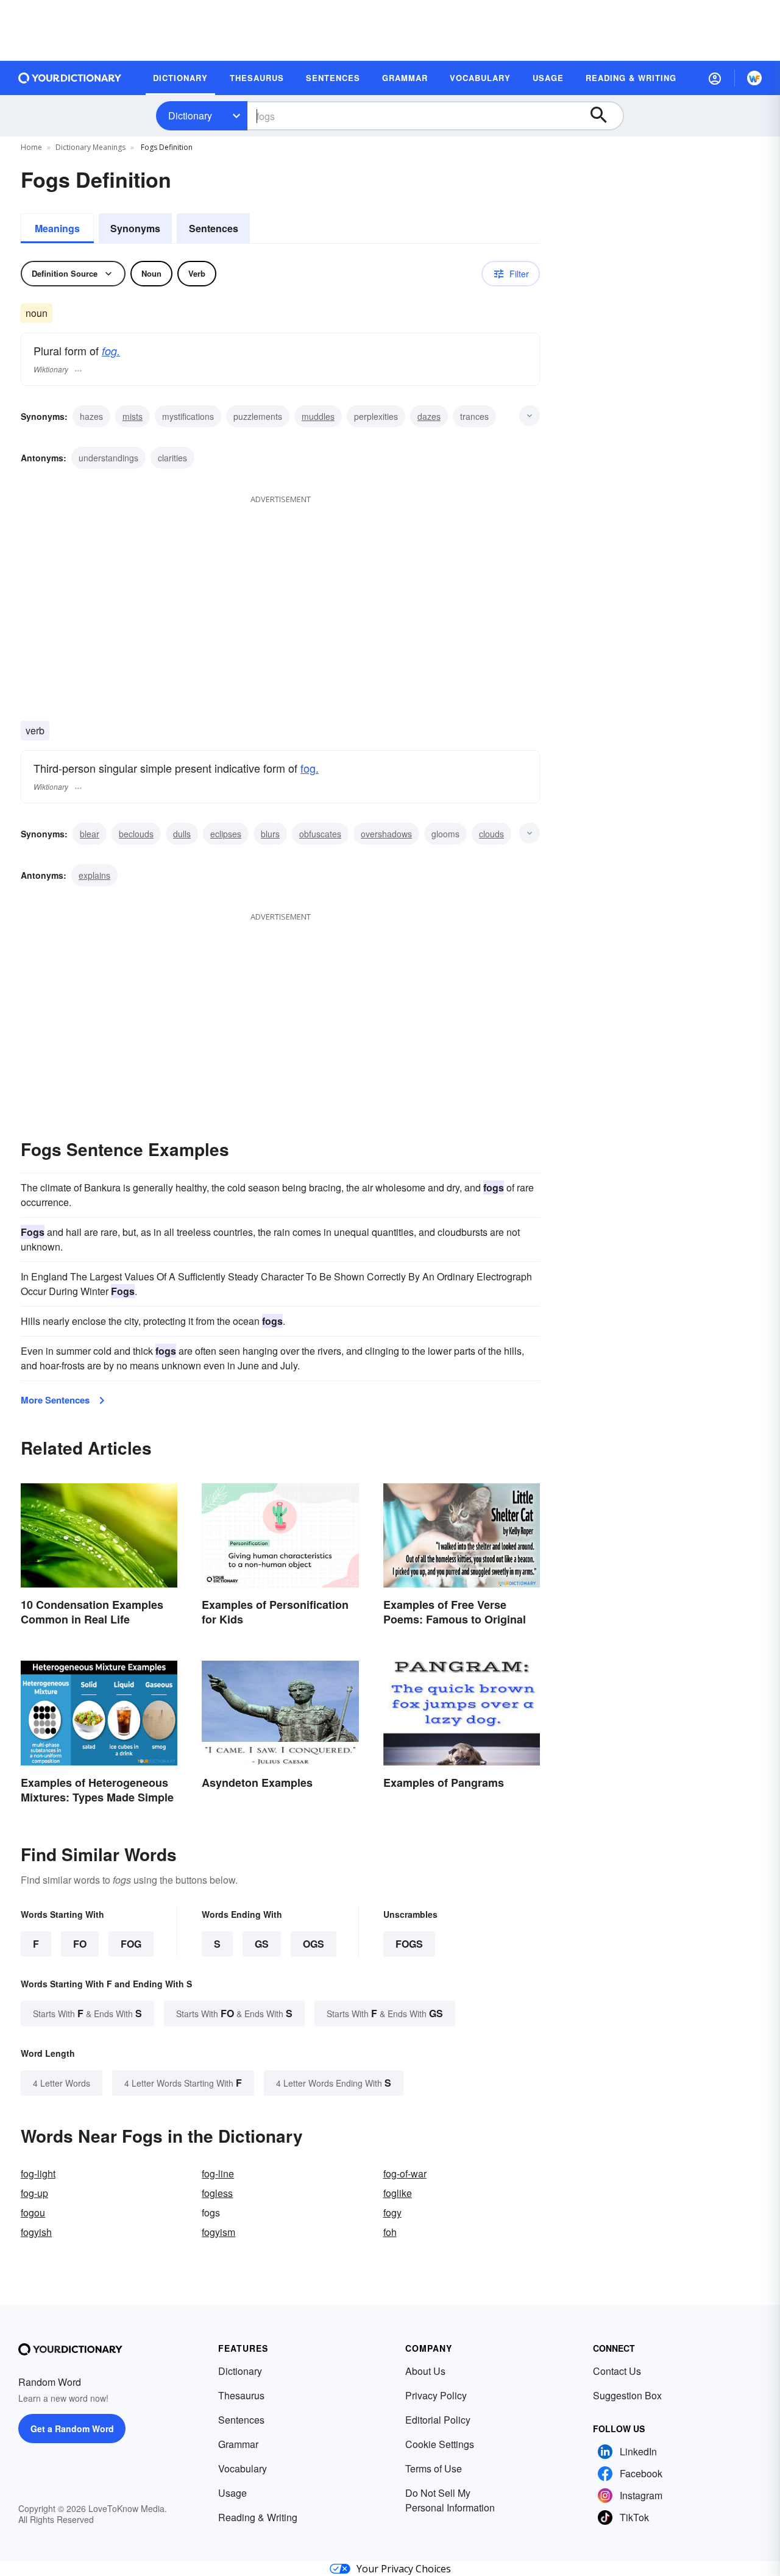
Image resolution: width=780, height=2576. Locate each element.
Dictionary (190, 115)
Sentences (214, 228)
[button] (715, 78)
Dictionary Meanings (90, 147)
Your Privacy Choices (404, 2569)
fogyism (218, 2232)
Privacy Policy (436, 2395)
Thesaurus (241, 2395)
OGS (314, 1944)
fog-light (38, 2173)
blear (90, 834)
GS (262, 1944)
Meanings (57, 228)
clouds (491, 834)
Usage (232, 2493)
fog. (111, 351)
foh (390, 2232)
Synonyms (135, 228)
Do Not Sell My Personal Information (450, 2500)
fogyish (36, 2232)
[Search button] (604, 116)
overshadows (386, 834)
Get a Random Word (72, 2429)
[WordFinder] (754, 78)
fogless (217, 2193)
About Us (425, 2371)
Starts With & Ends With (87, 2013)
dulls (182, 834)
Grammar (238, 2444)
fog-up (34, 2193)
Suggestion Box (627, 2395)
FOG (131, 1944)
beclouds (136, 834)
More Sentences (55, 1400)
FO (80, 1944)
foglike (398, 2193)
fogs (409, 1944)
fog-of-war (405, 2173)
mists (133, 416)
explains (94, 875)
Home (31, 147)
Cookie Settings (440, 2444)
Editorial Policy (438, 2420)
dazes (429, 416)
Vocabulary (243, 2468)
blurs (270, 834)
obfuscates (320, 834)
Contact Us (617, 2371)
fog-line (218, 2173)
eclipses (226, 834)
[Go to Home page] (70, 78)
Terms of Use (434, 2468)
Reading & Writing (258, 2517)
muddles (318, 416)
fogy (392, 2212)
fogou (33, 2212)
